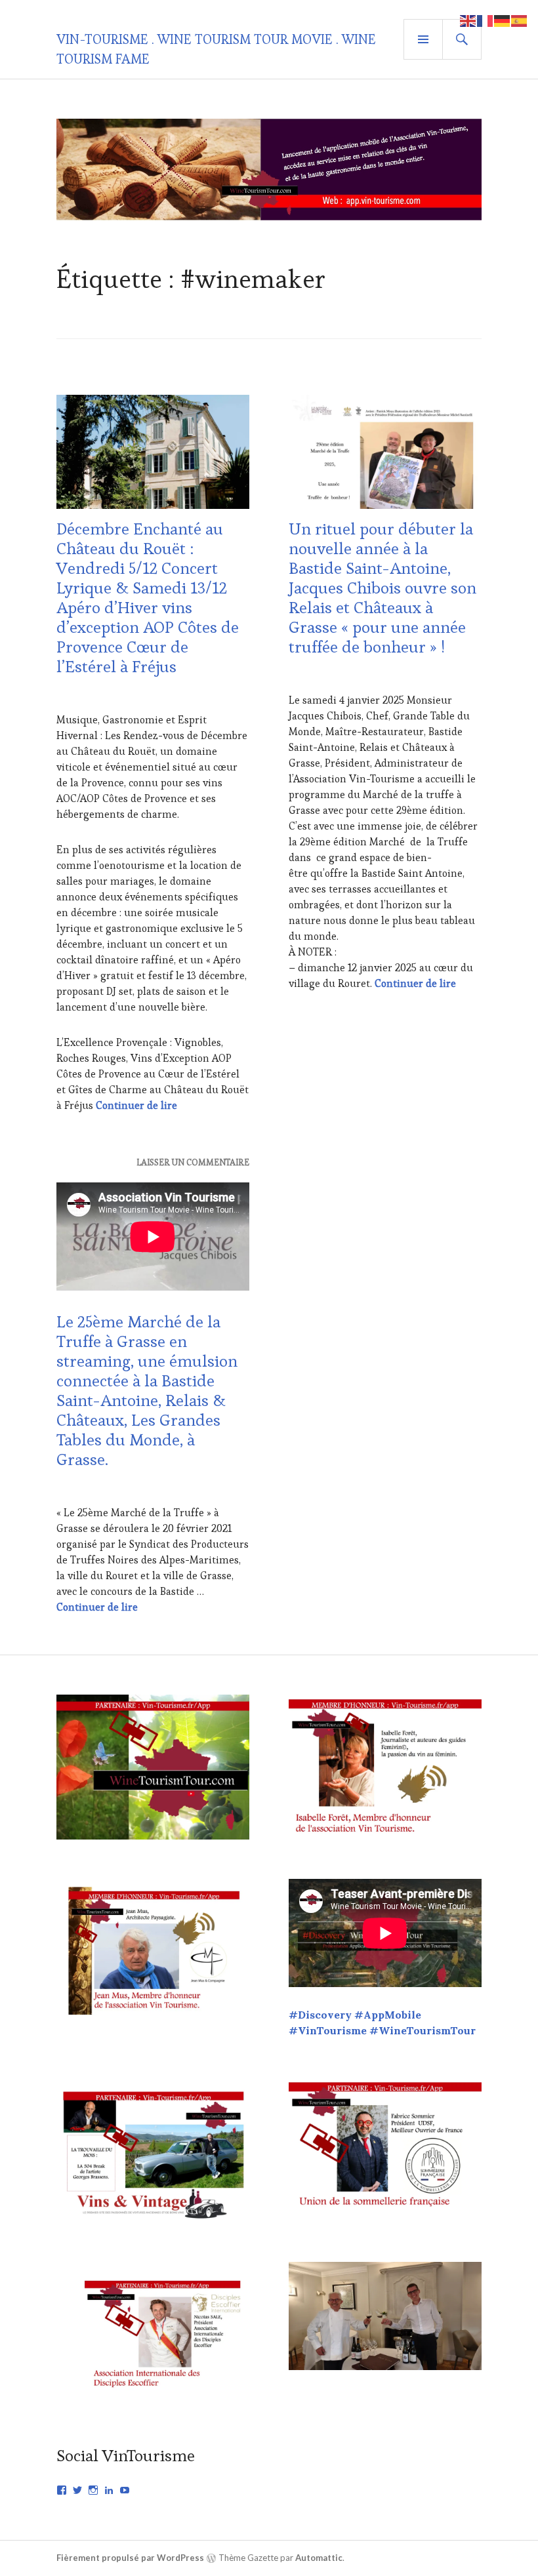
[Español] (520, 19)
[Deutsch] (503, 19)
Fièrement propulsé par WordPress (130, 2558)
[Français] (486, 19)
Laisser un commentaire (193, 1162)
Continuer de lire (136, 1105)
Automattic (319, 2558)
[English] (468, 19)
